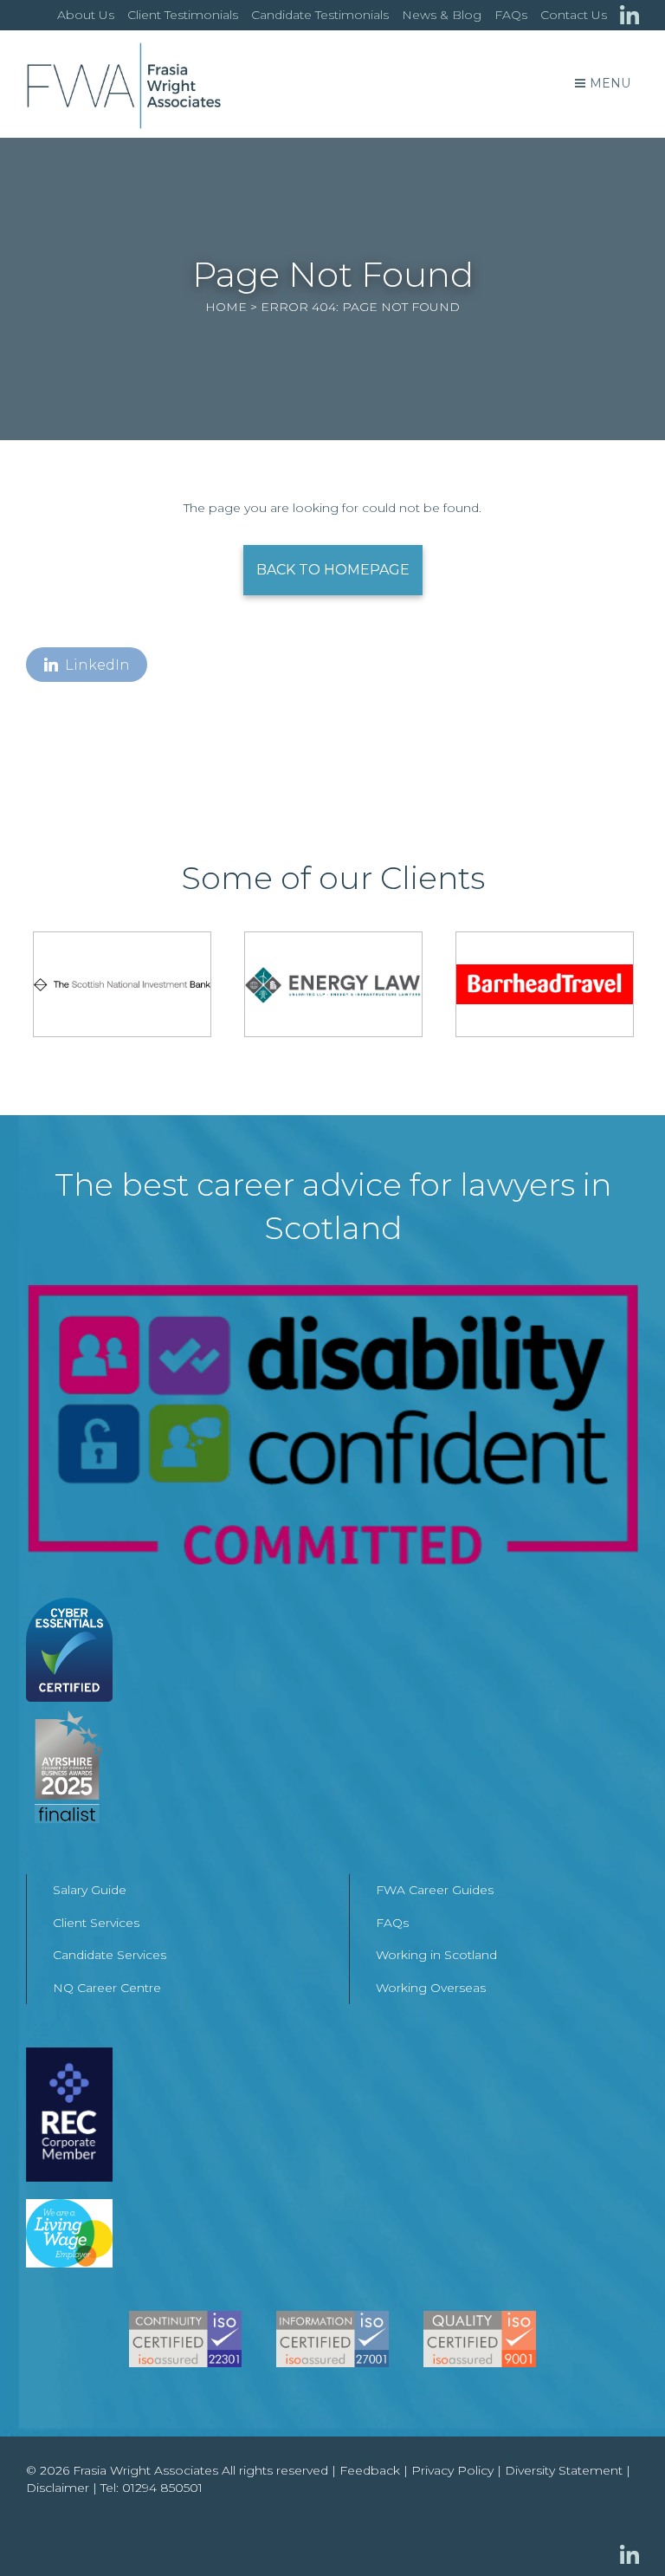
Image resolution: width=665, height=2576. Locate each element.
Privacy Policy (452, 2470)
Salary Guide (90, 1890)
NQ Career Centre (107, 1988)
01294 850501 (162, 2488)
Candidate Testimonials (320, 15)
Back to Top (617, 2528)
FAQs (511, 15)
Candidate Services (110, 1955)
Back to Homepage (333, 570)
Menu (610, 83)
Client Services (96, 1923)
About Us (86, 15)
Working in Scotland (436, 1955)
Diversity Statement (564, 2470)
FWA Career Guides (435, 1890)
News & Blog (442, 15)
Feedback (370, 2470)
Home (226, 307)
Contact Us (574, 15)
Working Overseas (431, 1988)
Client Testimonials (183, 15)
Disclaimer (58, 2488)
